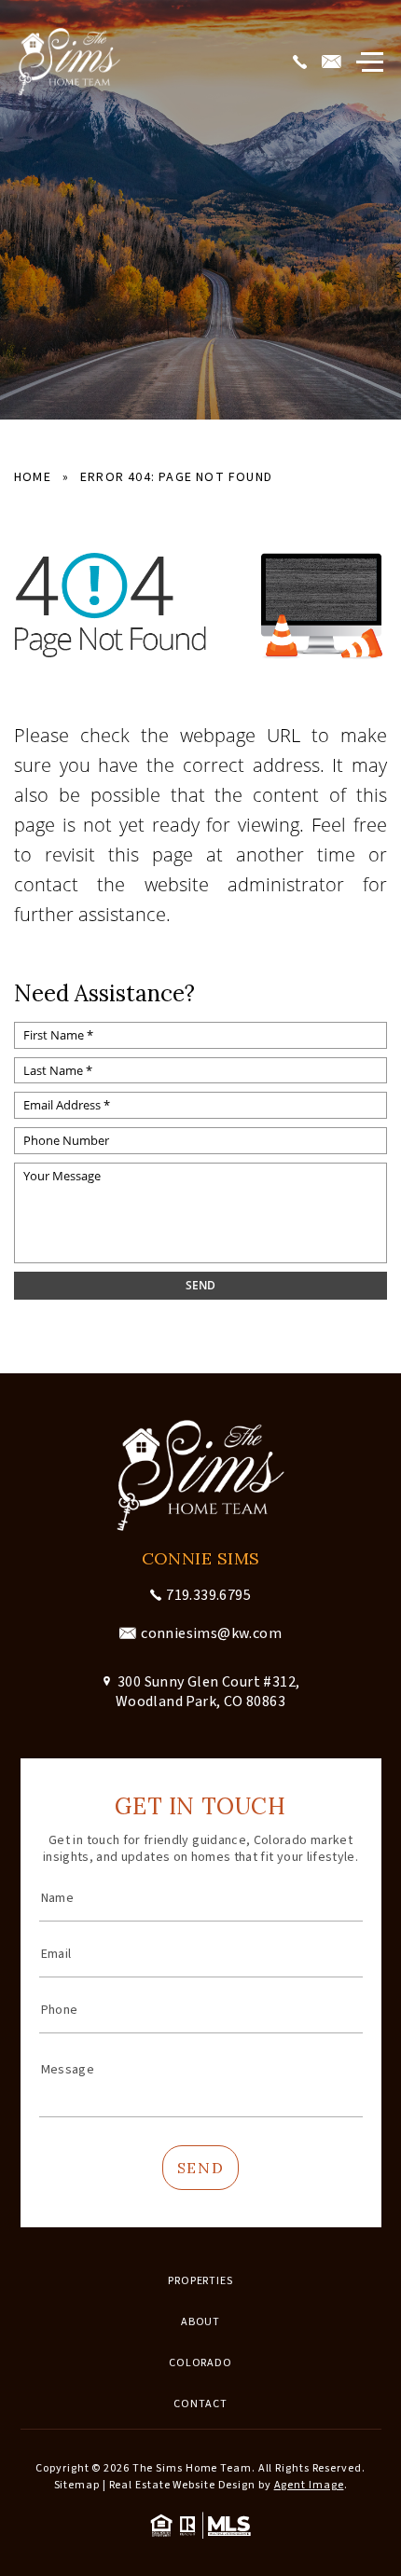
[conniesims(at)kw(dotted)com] (334, 62)
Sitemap (77, 2485)
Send (200, 2168)
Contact (200, 2404)
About (201, 2322)
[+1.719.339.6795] (303, 62)
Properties (200, 2281)
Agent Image (309, 2485)
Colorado (200, 2363)
